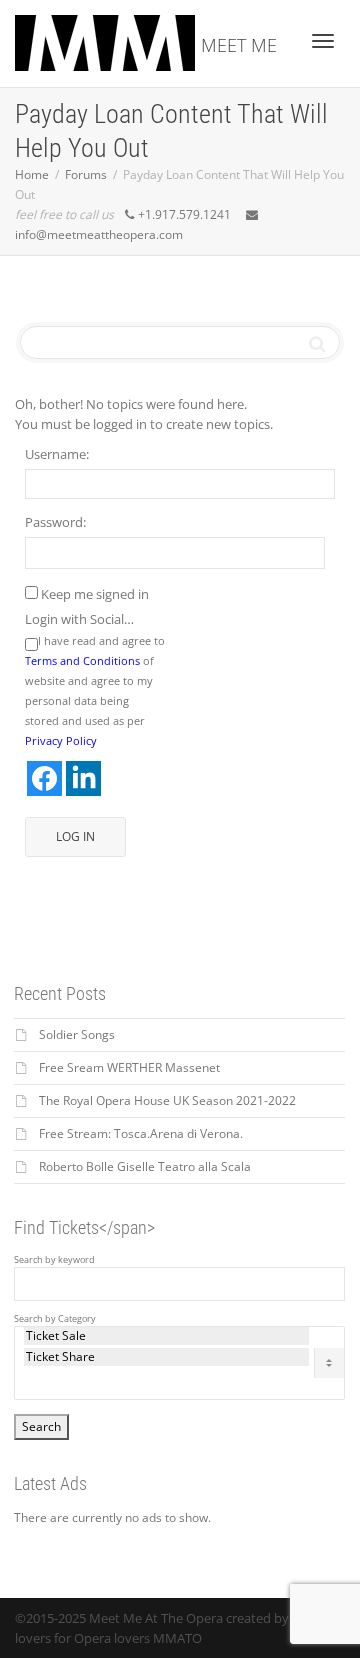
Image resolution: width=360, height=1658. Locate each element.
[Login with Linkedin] (83, 778)
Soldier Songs (77, 1034)
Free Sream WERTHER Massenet (129, 1067)
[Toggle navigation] (323, 41)
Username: (57, 454)
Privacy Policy (61, 740)
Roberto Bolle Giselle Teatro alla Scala (145, 1166)
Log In (75, 836)
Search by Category (55, 1319)
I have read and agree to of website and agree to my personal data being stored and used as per (95, 690)
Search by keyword (54, 1260)
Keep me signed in (95, 594)
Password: (55, 522)
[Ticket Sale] (166, 1336)
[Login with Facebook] (44, 778)
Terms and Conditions (82, 660)
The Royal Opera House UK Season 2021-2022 (167, 1100)
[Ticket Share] (166, 1357)
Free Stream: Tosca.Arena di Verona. (141, 1133)
